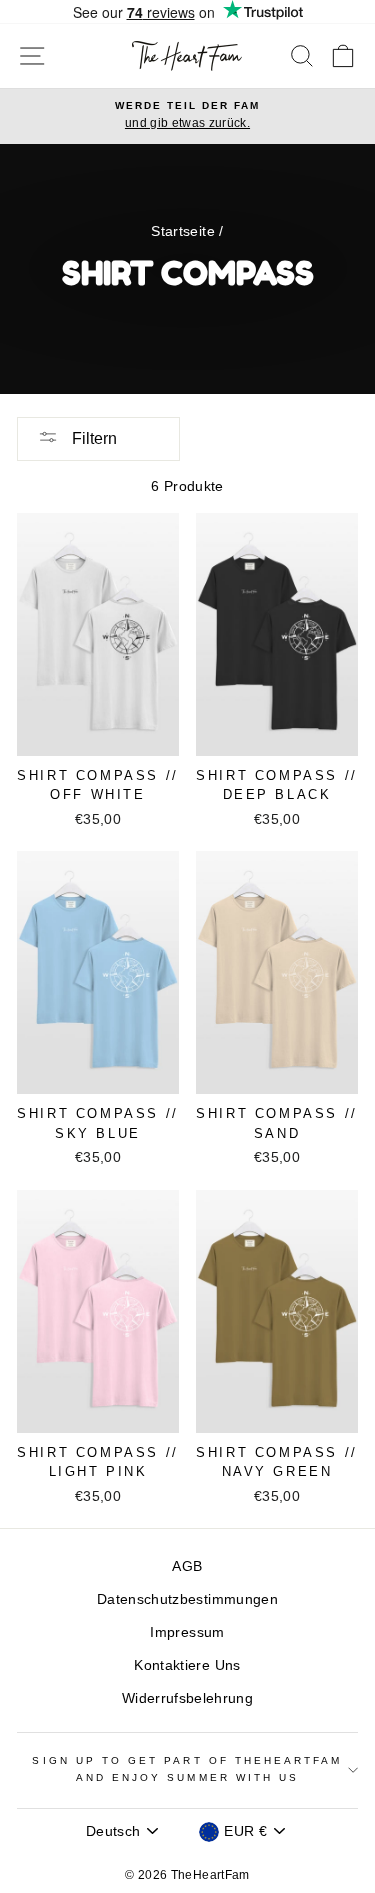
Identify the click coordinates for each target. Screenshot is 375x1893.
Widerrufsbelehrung (187, 1698)
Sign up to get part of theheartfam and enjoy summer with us (187, 1768)
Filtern (92, 438)
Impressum (187, 1632)
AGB (187, 1566)
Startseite (182, 231)
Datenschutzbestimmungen (187, 1599)
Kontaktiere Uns (187, 1665)
